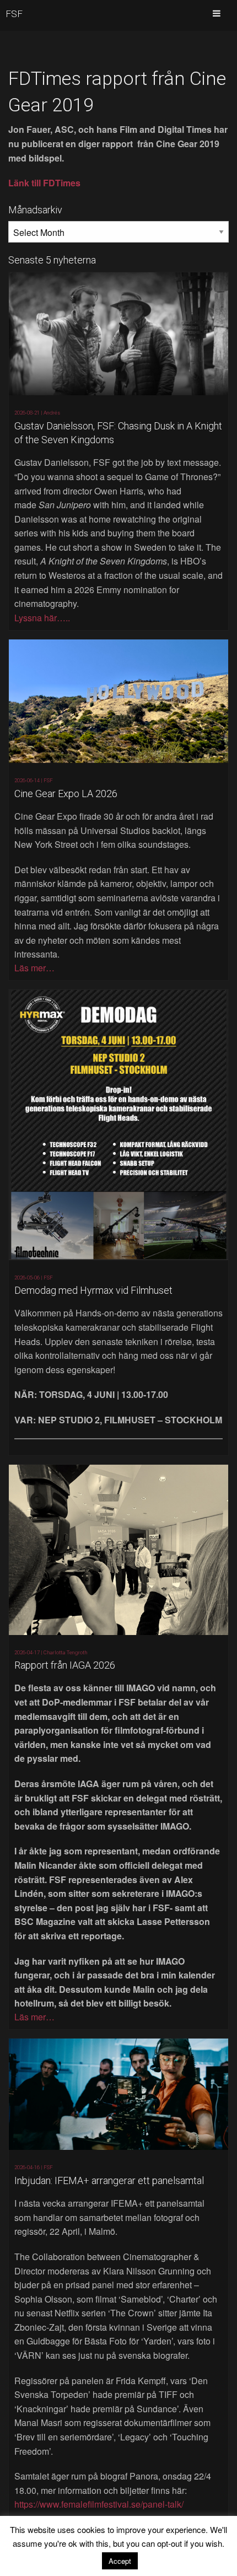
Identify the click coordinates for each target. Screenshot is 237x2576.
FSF (14, 14)
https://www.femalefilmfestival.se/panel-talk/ (99, 2504)
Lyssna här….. (42, 618)
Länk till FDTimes (44, 183)
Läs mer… (34, 968)
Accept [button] (120, 2561)
